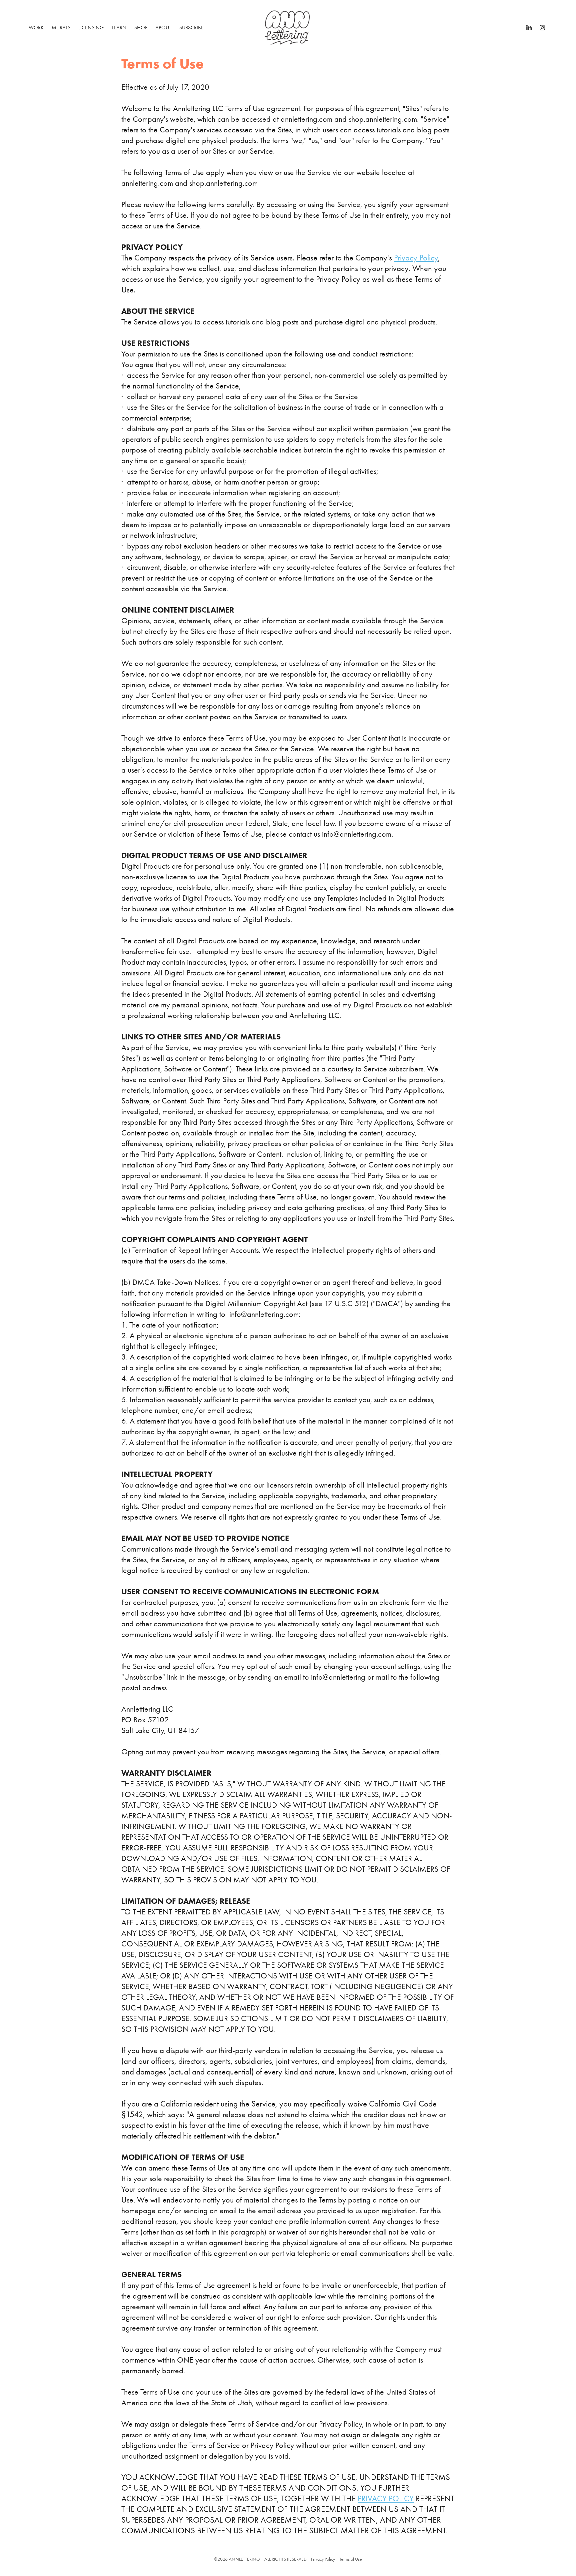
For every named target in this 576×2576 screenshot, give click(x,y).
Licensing (91, 28)
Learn (119, 28)
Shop (141, 28)
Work (36, 28)
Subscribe (191, 28)
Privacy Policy (416, 258)
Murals (61, 28)
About (163, 28)
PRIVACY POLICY (386, 2498)
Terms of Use (351, 2559)
